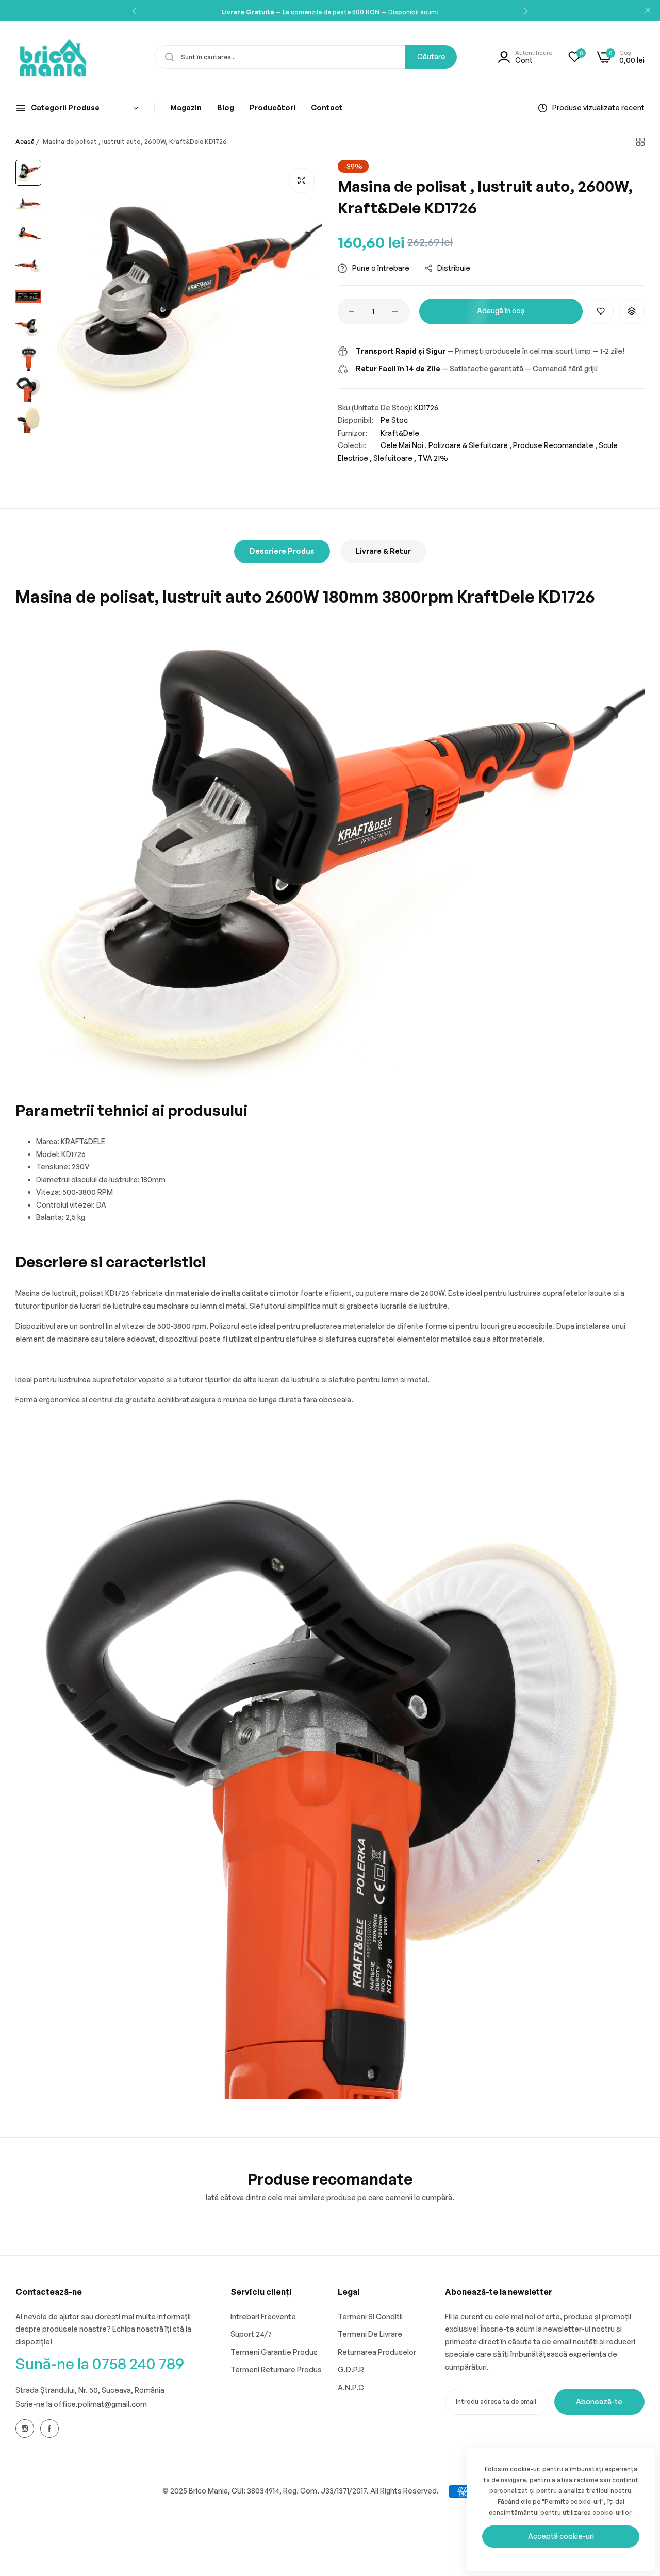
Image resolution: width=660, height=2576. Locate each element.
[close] (648, 11)
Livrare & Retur (383, 551)
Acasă (25, 142)
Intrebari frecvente (263, 2316)
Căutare (431, 56)
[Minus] (351, 311)
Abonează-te (599, 2401)
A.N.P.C (351, 2388)
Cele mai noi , (404, 445)
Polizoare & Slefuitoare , (470, 445)
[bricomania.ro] (53, 57)
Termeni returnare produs (276, 2369)
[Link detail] (25, 2429)
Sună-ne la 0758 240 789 (100, 2363)
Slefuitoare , (395, 458)
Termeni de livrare (370, 2334)
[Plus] (395, 311)
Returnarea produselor (377, 2352)
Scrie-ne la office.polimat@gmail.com (81, 2404)
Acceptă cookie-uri (561, 2536)
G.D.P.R (351, 2369)
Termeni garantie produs (274, 2352)
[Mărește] (302, 180)
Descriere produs (282, 551)
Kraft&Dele (400, 433)
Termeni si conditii (370, 2316)
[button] (134, 11)
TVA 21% (433, 458)
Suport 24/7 (251, 2334)
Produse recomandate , (555, 445)
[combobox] (306, 57)
